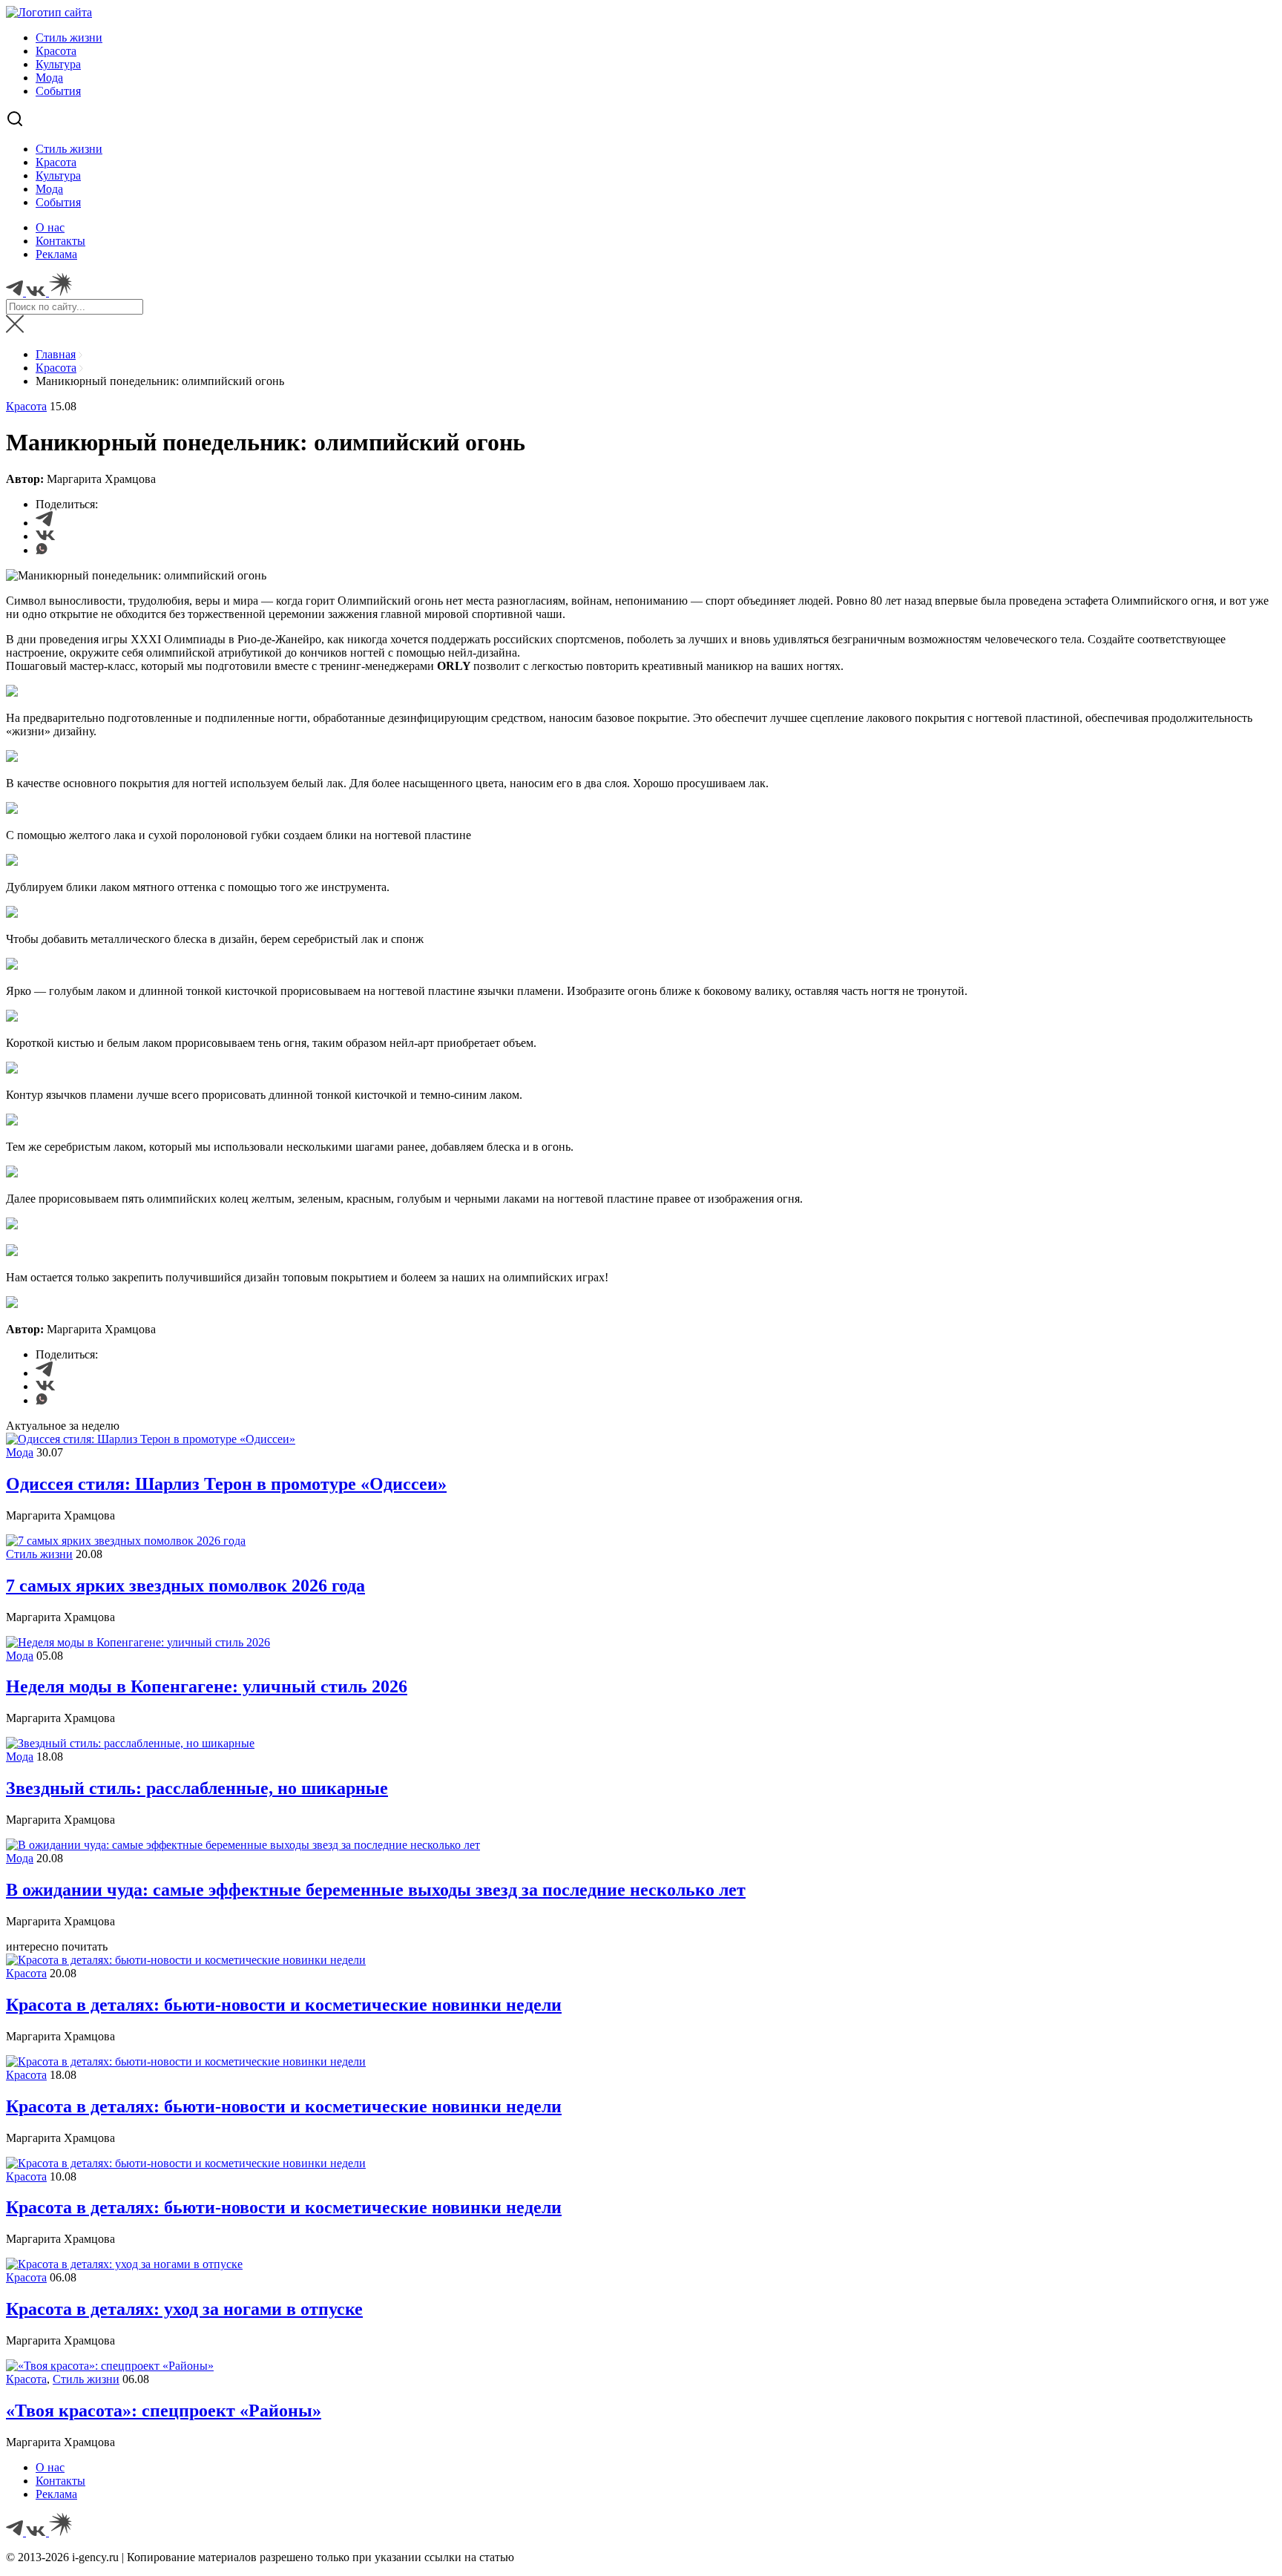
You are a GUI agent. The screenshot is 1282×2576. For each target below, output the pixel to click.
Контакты (60, 241)
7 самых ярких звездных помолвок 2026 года (185, 1586)
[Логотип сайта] (49, 12)
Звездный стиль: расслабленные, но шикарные (197, 1788)
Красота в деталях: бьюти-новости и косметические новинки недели (284, 2005)
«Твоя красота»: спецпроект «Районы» (164, 2411)
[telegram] (16, 2532)
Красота (56, 51)
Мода (49, 78)
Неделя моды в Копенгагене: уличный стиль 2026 (207, 1686)
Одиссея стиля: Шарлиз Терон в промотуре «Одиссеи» (226, 1484)
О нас (50, 227)
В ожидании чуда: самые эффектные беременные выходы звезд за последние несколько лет (376, 1890)
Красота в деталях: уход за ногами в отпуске (184, 2309)
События (58, 91)
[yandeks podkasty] (60, 2532)
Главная (56, 354)
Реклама (56, 254)
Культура (58, 64)
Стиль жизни (69, 37)
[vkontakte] (37, 2532)
